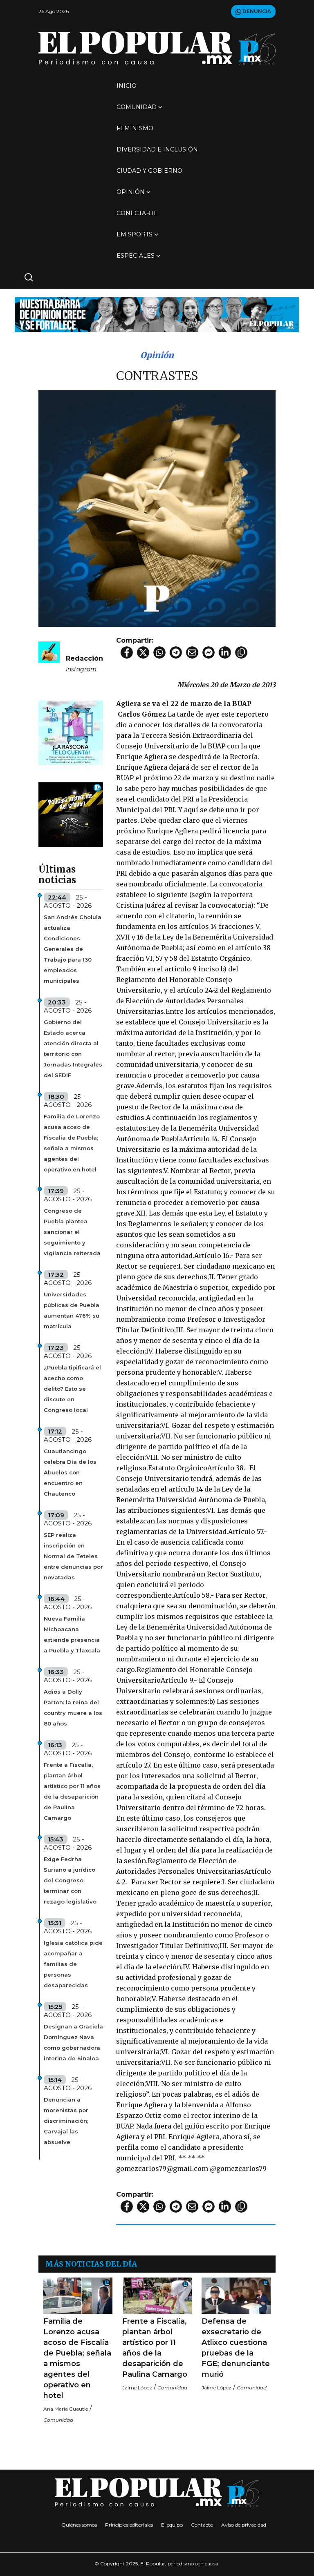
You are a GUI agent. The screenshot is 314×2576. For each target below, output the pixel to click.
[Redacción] (49, 651)
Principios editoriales (129, 2525)
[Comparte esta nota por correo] (192, 652)
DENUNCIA (256, 11)
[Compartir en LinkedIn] (225, 652)
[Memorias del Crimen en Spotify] (71, 814)
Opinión (131, 192)
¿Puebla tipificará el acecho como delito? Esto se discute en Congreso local (72, 1389)
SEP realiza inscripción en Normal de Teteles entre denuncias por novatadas (73, 1556)
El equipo (172, 2525)
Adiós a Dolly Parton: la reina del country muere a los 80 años (73, 1708)
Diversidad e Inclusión (157, 149)
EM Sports (135, 234)
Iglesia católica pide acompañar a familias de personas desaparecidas (73, 1964)
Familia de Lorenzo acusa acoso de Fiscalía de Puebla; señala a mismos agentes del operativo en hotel (72, 1143)
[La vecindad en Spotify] (71, 732)
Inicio (127, 86)
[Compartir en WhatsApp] (159, 652)
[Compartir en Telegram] (176, 652)
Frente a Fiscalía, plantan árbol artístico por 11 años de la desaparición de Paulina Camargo (72, 1791)
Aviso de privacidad (244, 2525)
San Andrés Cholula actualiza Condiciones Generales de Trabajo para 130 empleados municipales (73, 949)
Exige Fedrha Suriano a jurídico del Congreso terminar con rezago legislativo (70, 1880)
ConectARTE (137, 213)
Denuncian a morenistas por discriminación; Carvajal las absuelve (66, 2121)
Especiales (136, 256)
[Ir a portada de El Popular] (157, 48)
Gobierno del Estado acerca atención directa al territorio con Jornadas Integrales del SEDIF (73, 1049)
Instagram (81, 669)
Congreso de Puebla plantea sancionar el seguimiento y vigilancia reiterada (72, 1232)
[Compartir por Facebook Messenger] (209, 652)
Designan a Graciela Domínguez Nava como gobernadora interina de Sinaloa (73, 2042)
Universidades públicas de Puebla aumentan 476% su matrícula (72, 1310)
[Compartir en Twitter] (143, 652)
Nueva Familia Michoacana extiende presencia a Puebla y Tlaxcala (72, 1634)
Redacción (84, 658)
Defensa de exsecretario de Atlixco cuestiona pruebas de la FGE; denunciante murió (236, 2348)
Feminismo (135, 128)
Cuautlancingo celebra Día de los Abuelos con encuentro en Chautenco (70, 1472)
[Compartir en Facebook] (127, 652)
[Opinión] (157, 314)
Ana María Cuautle (66, 2409)
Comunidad (137, 107)
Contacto (202, 2525)
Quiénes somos (79, 2525)
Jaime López (137, 2388)
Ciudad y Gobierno (149, 171)
